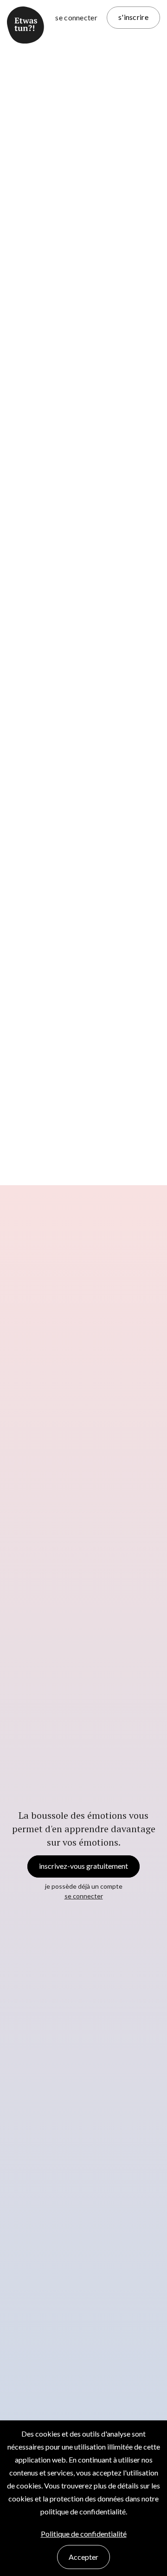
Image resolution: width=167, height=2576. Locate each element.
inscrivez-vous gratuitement (83, 1866)
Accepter (83, 2557)
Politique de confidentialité (84, 2534)
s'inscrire (133, 17)
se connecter (76, 17)
